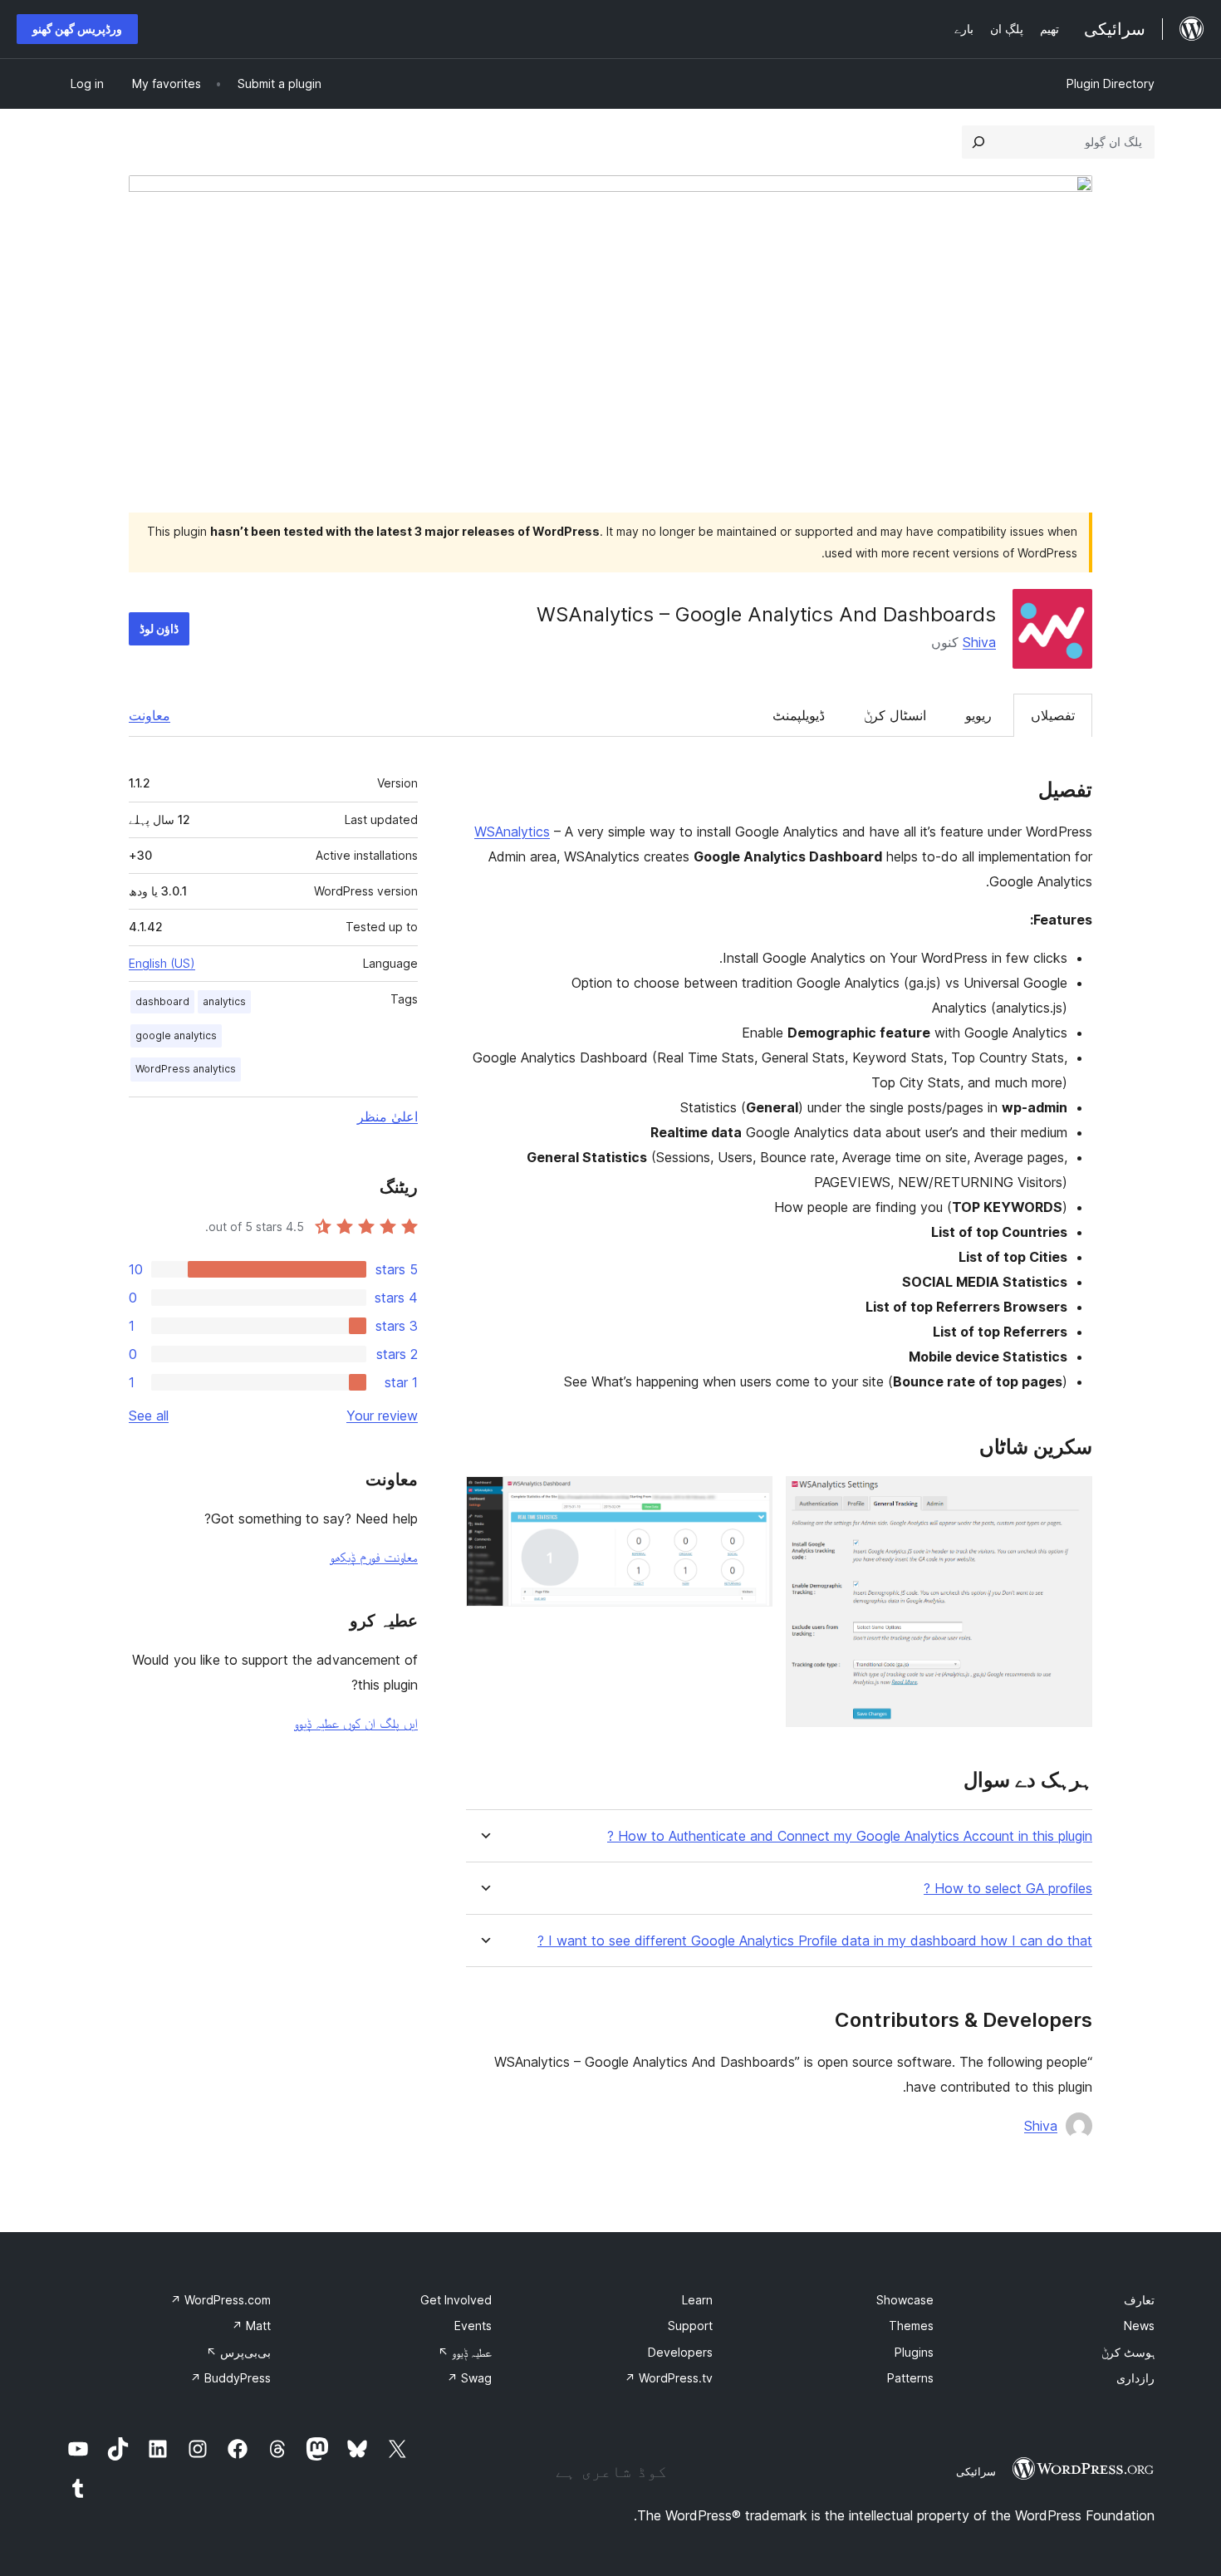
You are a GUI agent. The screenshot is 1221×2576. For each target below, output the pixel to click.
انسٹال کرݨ (895, 715)
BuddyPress (230, 2378)
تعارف (1139, 2300)
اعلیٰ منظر (387, 1116)
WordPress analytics (186, 1069)
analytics (224, 1001)
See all (149, 1416)
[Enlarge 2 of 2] (750, 1499)
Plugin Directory (1111, 83)
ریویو (978, 715)
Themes (911, 2326)
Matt (251, 2326)
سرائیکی (976, 2471)
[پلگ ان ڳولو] (978, 142)
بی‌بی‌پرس (238, 2352)
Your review (382, 1416)
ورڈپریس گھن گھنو (77, 29)
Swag (469, 2378)
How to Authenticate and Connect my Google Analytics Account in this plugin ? (850, 1836)
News (1139, 2326)
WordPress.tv (669, 2378)
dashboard (162, 1001)
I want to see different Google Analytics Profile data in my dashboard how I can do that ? (815, 1941)
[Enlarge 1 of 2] (1070, 1499)
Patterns (910, 2378)
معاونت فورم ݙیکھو (374, 1557)
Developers (680, 2352)
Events (473, 2326)
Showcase (905, 2300)
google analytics (176, 1035)
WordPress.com (221, 2300)
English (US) (162, 963)
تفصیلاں (1053, 715)
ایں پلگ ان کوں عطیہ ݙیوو (356, 1723)
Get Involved (456, 2300)
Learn (697, 2300)
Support (690, 2326)
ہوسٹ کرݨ (1128, 2352)
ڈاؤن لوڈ (159, 628)
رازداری (1135, 2378)
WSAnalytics (512, 832)
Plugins (914, 2352)
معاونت (150, 715)
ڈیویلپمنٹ (799, 715)
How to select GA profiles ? (1008, 1889)
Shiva (979, 642)
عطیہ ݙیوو (465, 2352)
